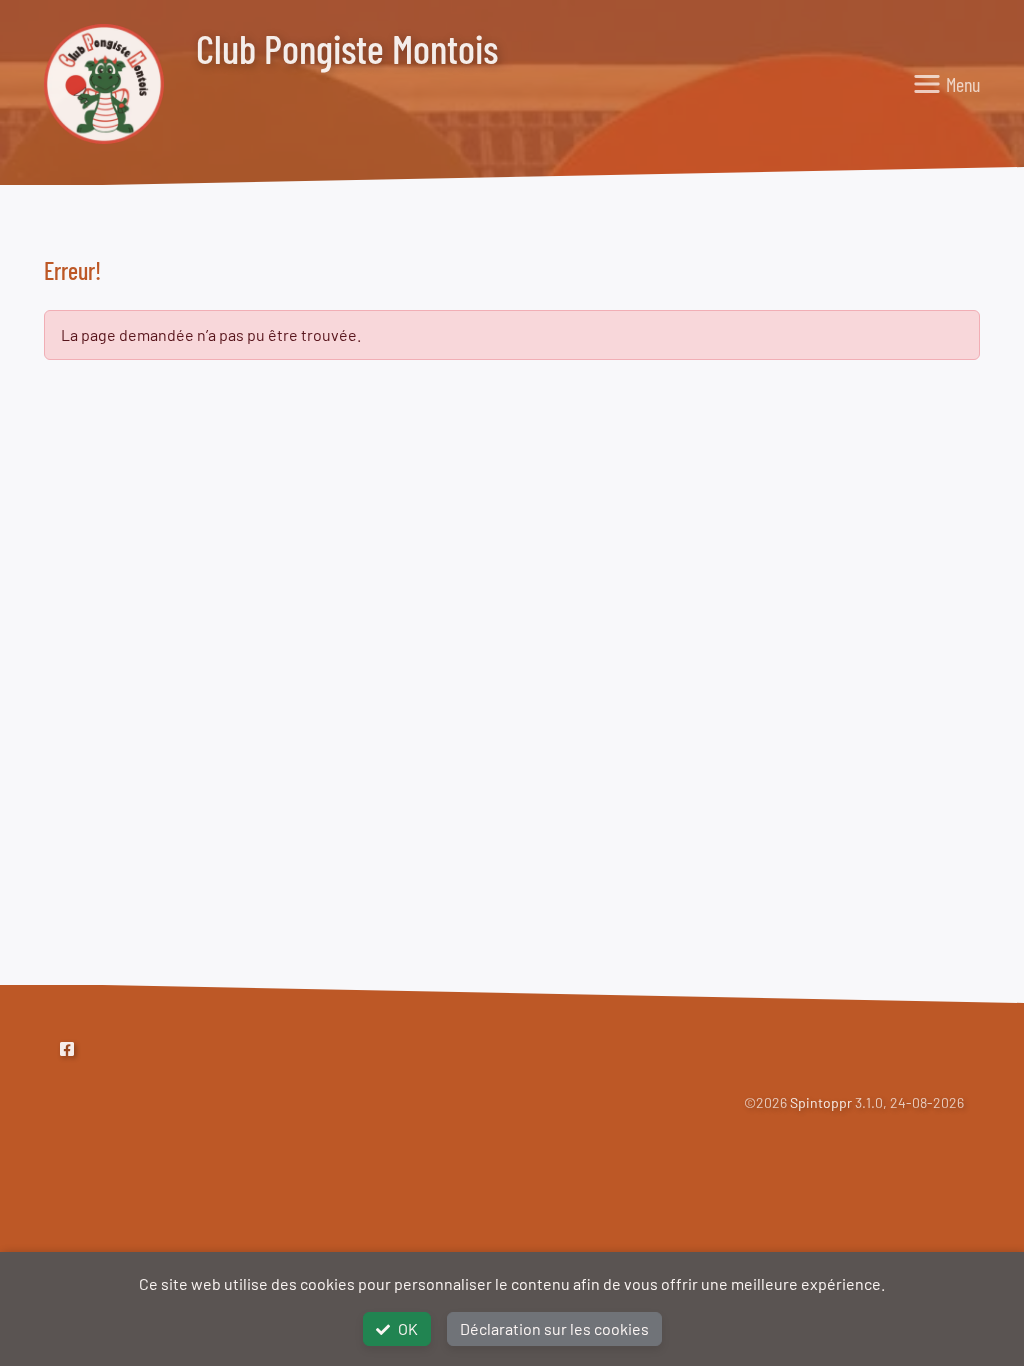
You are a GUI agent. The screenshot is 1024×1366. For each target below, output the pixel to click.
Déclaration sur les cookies (554, 1328)
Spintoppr (821, 1102)
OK (408, 1328)
